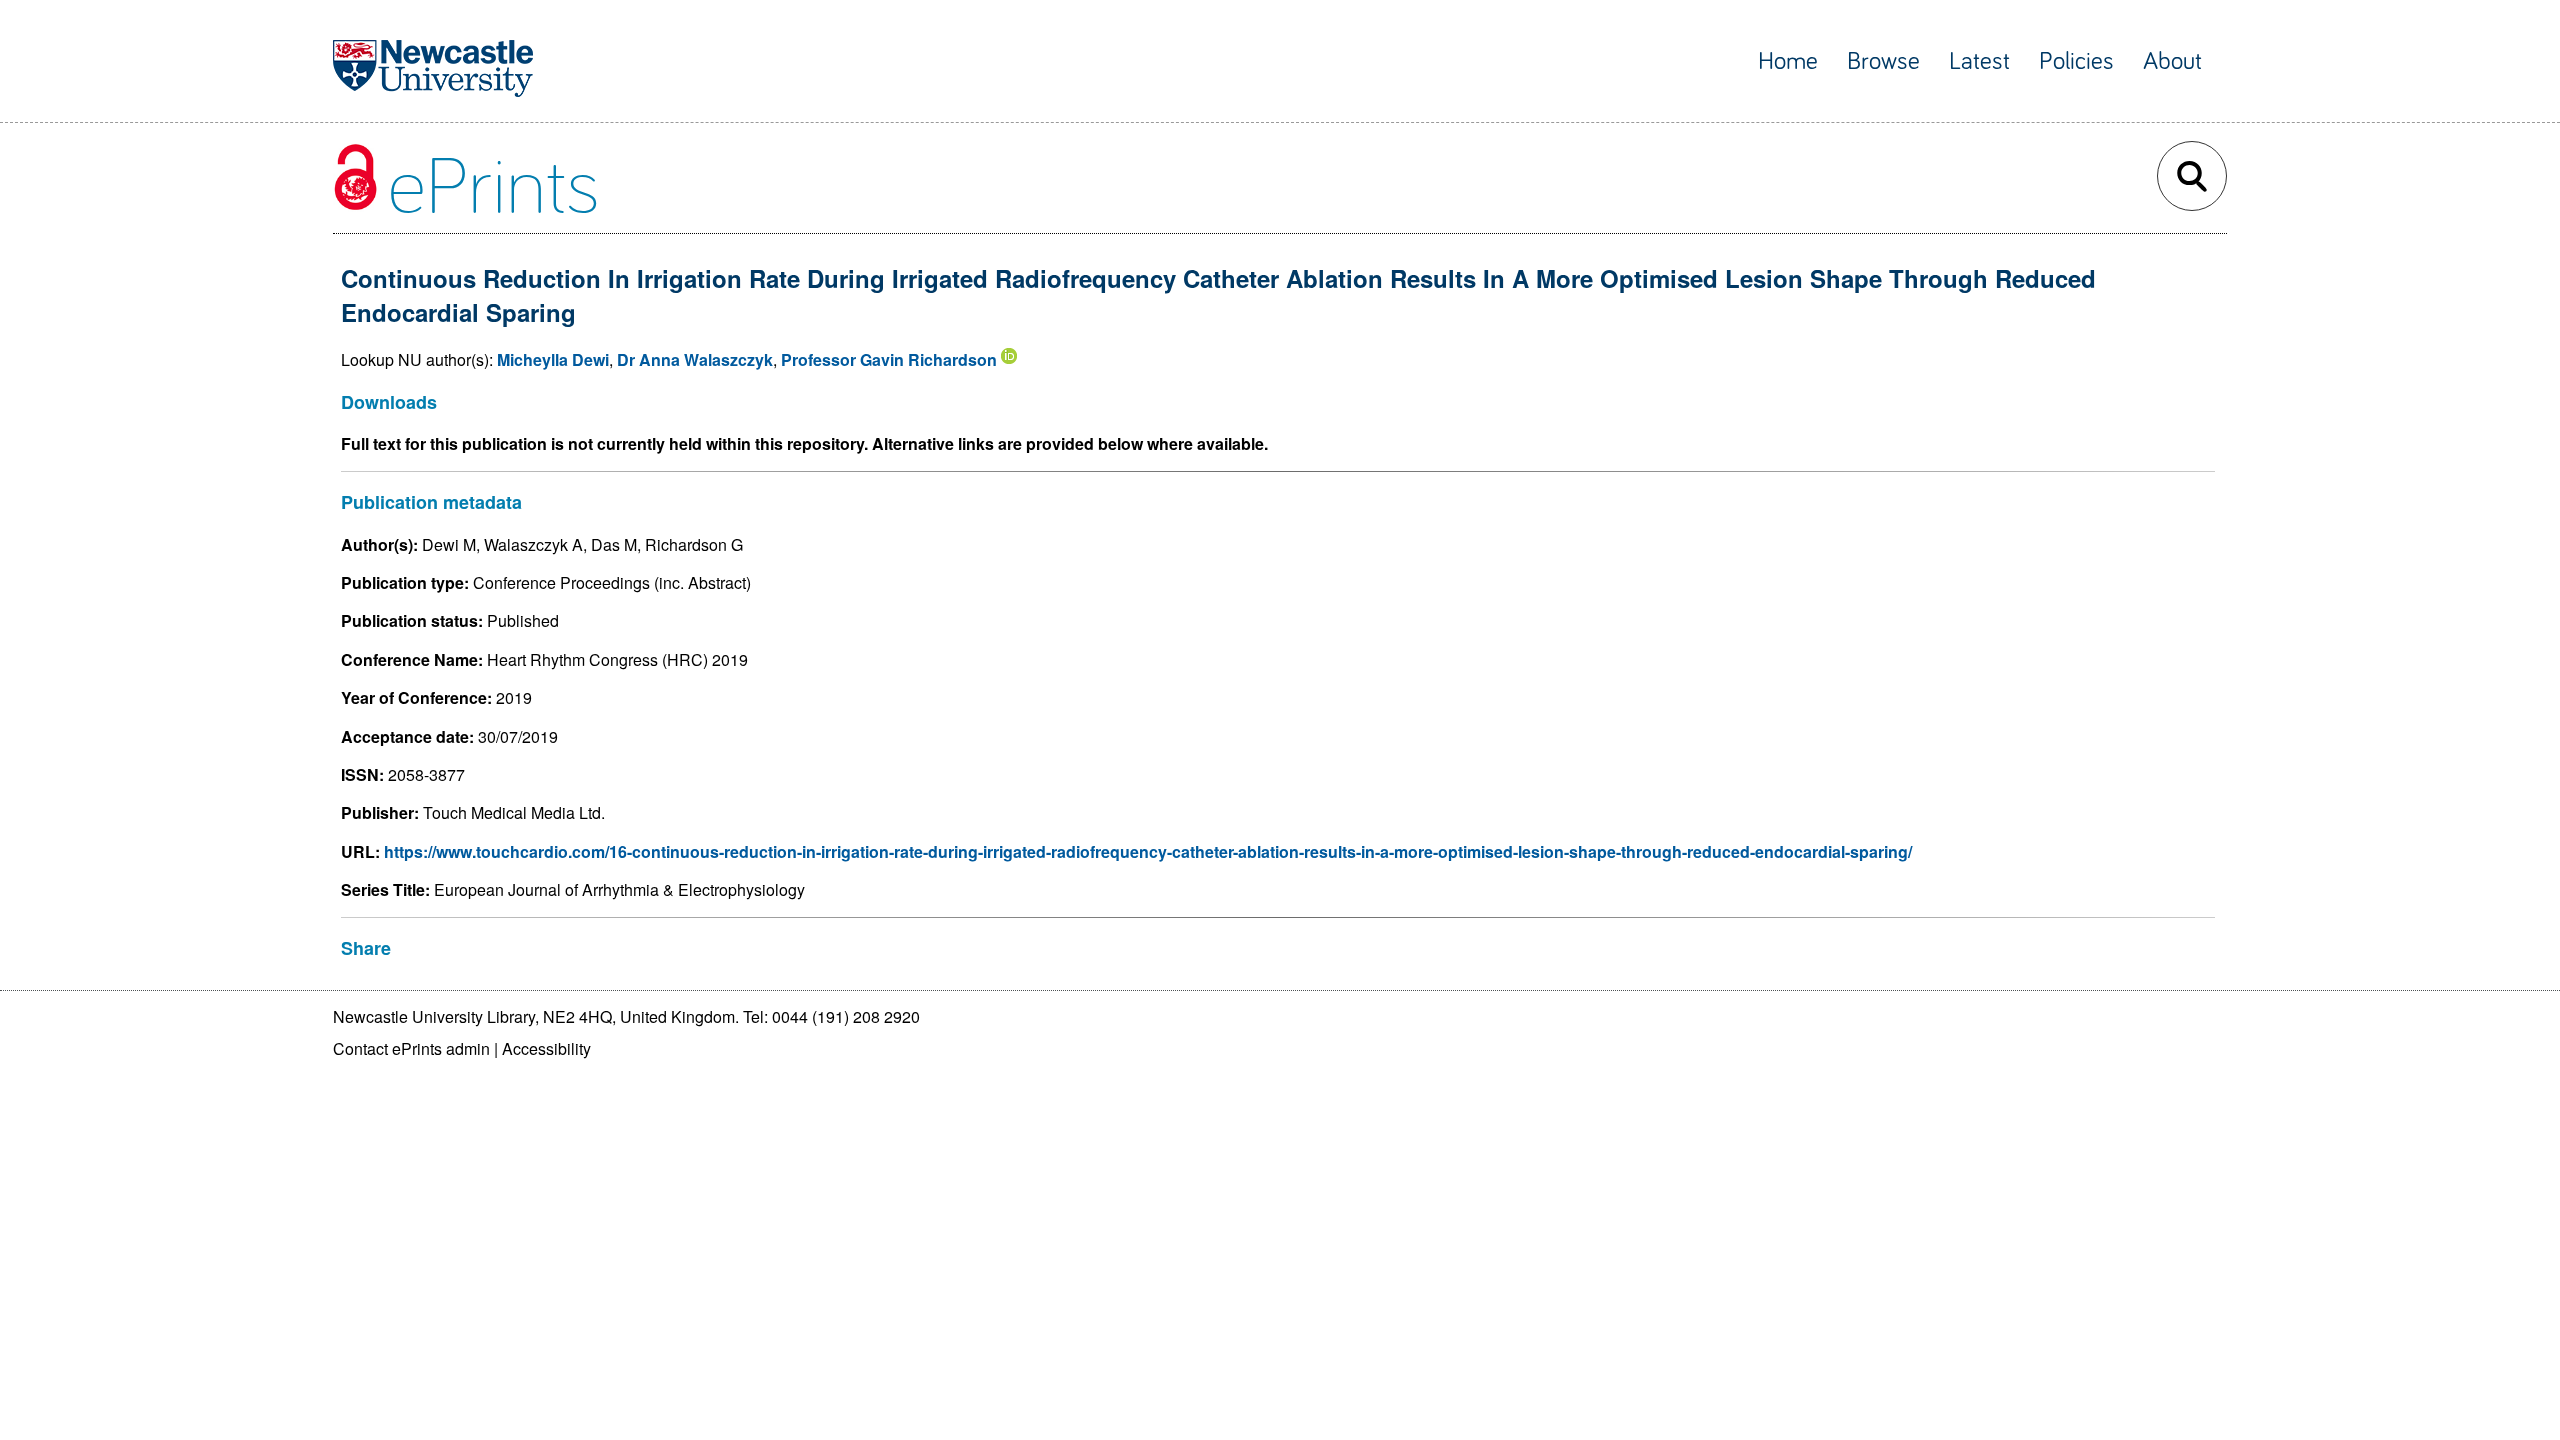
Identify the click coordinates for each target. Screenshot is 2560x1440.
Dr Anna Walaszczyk (695, 359)
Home (1788, 61)
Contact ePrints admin (411, 1048)
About (2172, 61)
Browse (1883, 61)
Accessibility (546, 1048)
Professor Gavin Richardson (889, 359)
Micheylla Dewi (553, 359)
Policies (2076, 61)
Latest (1979, 61)
